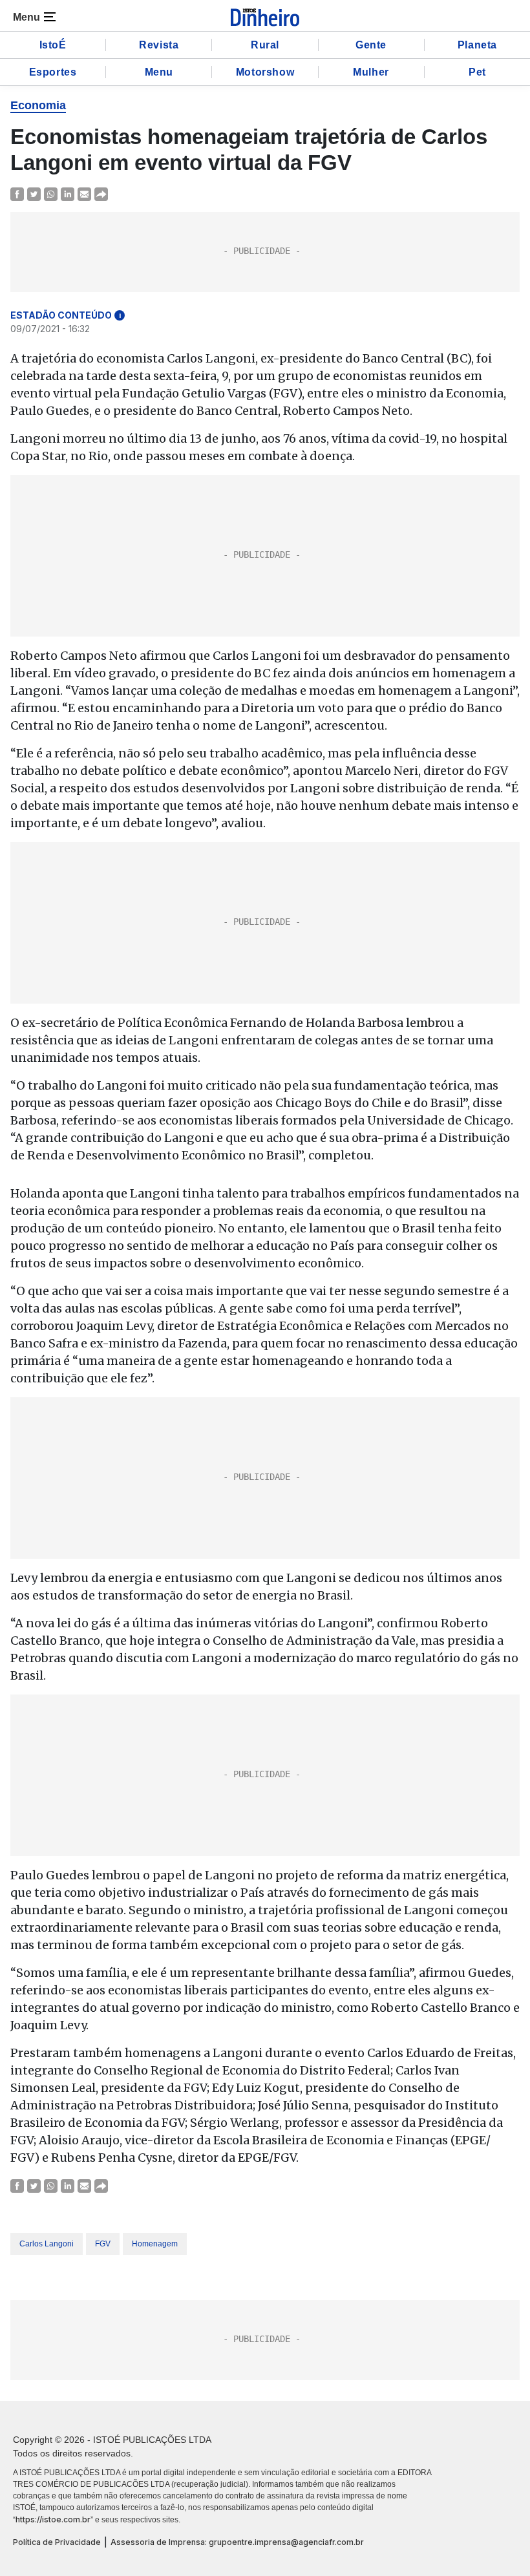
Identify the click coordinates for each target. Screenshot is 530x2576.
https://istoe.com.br (53, 2519)
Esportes (53, 72)
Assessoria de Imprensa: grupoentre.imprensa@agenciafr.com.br (237, 2542)
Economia (38, 105)
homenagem (155, 2244)
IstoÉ (53, 45)
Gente (371, 45)
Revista (159, 45)
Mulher (371, 72)
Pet (477, 72)
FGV (103, 2244)
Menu (159, 72)
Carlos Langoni (47, 2244)
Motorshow (265, 72)
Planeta (477, 45)
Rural (265, 45)
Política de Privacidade (57, 2542)
